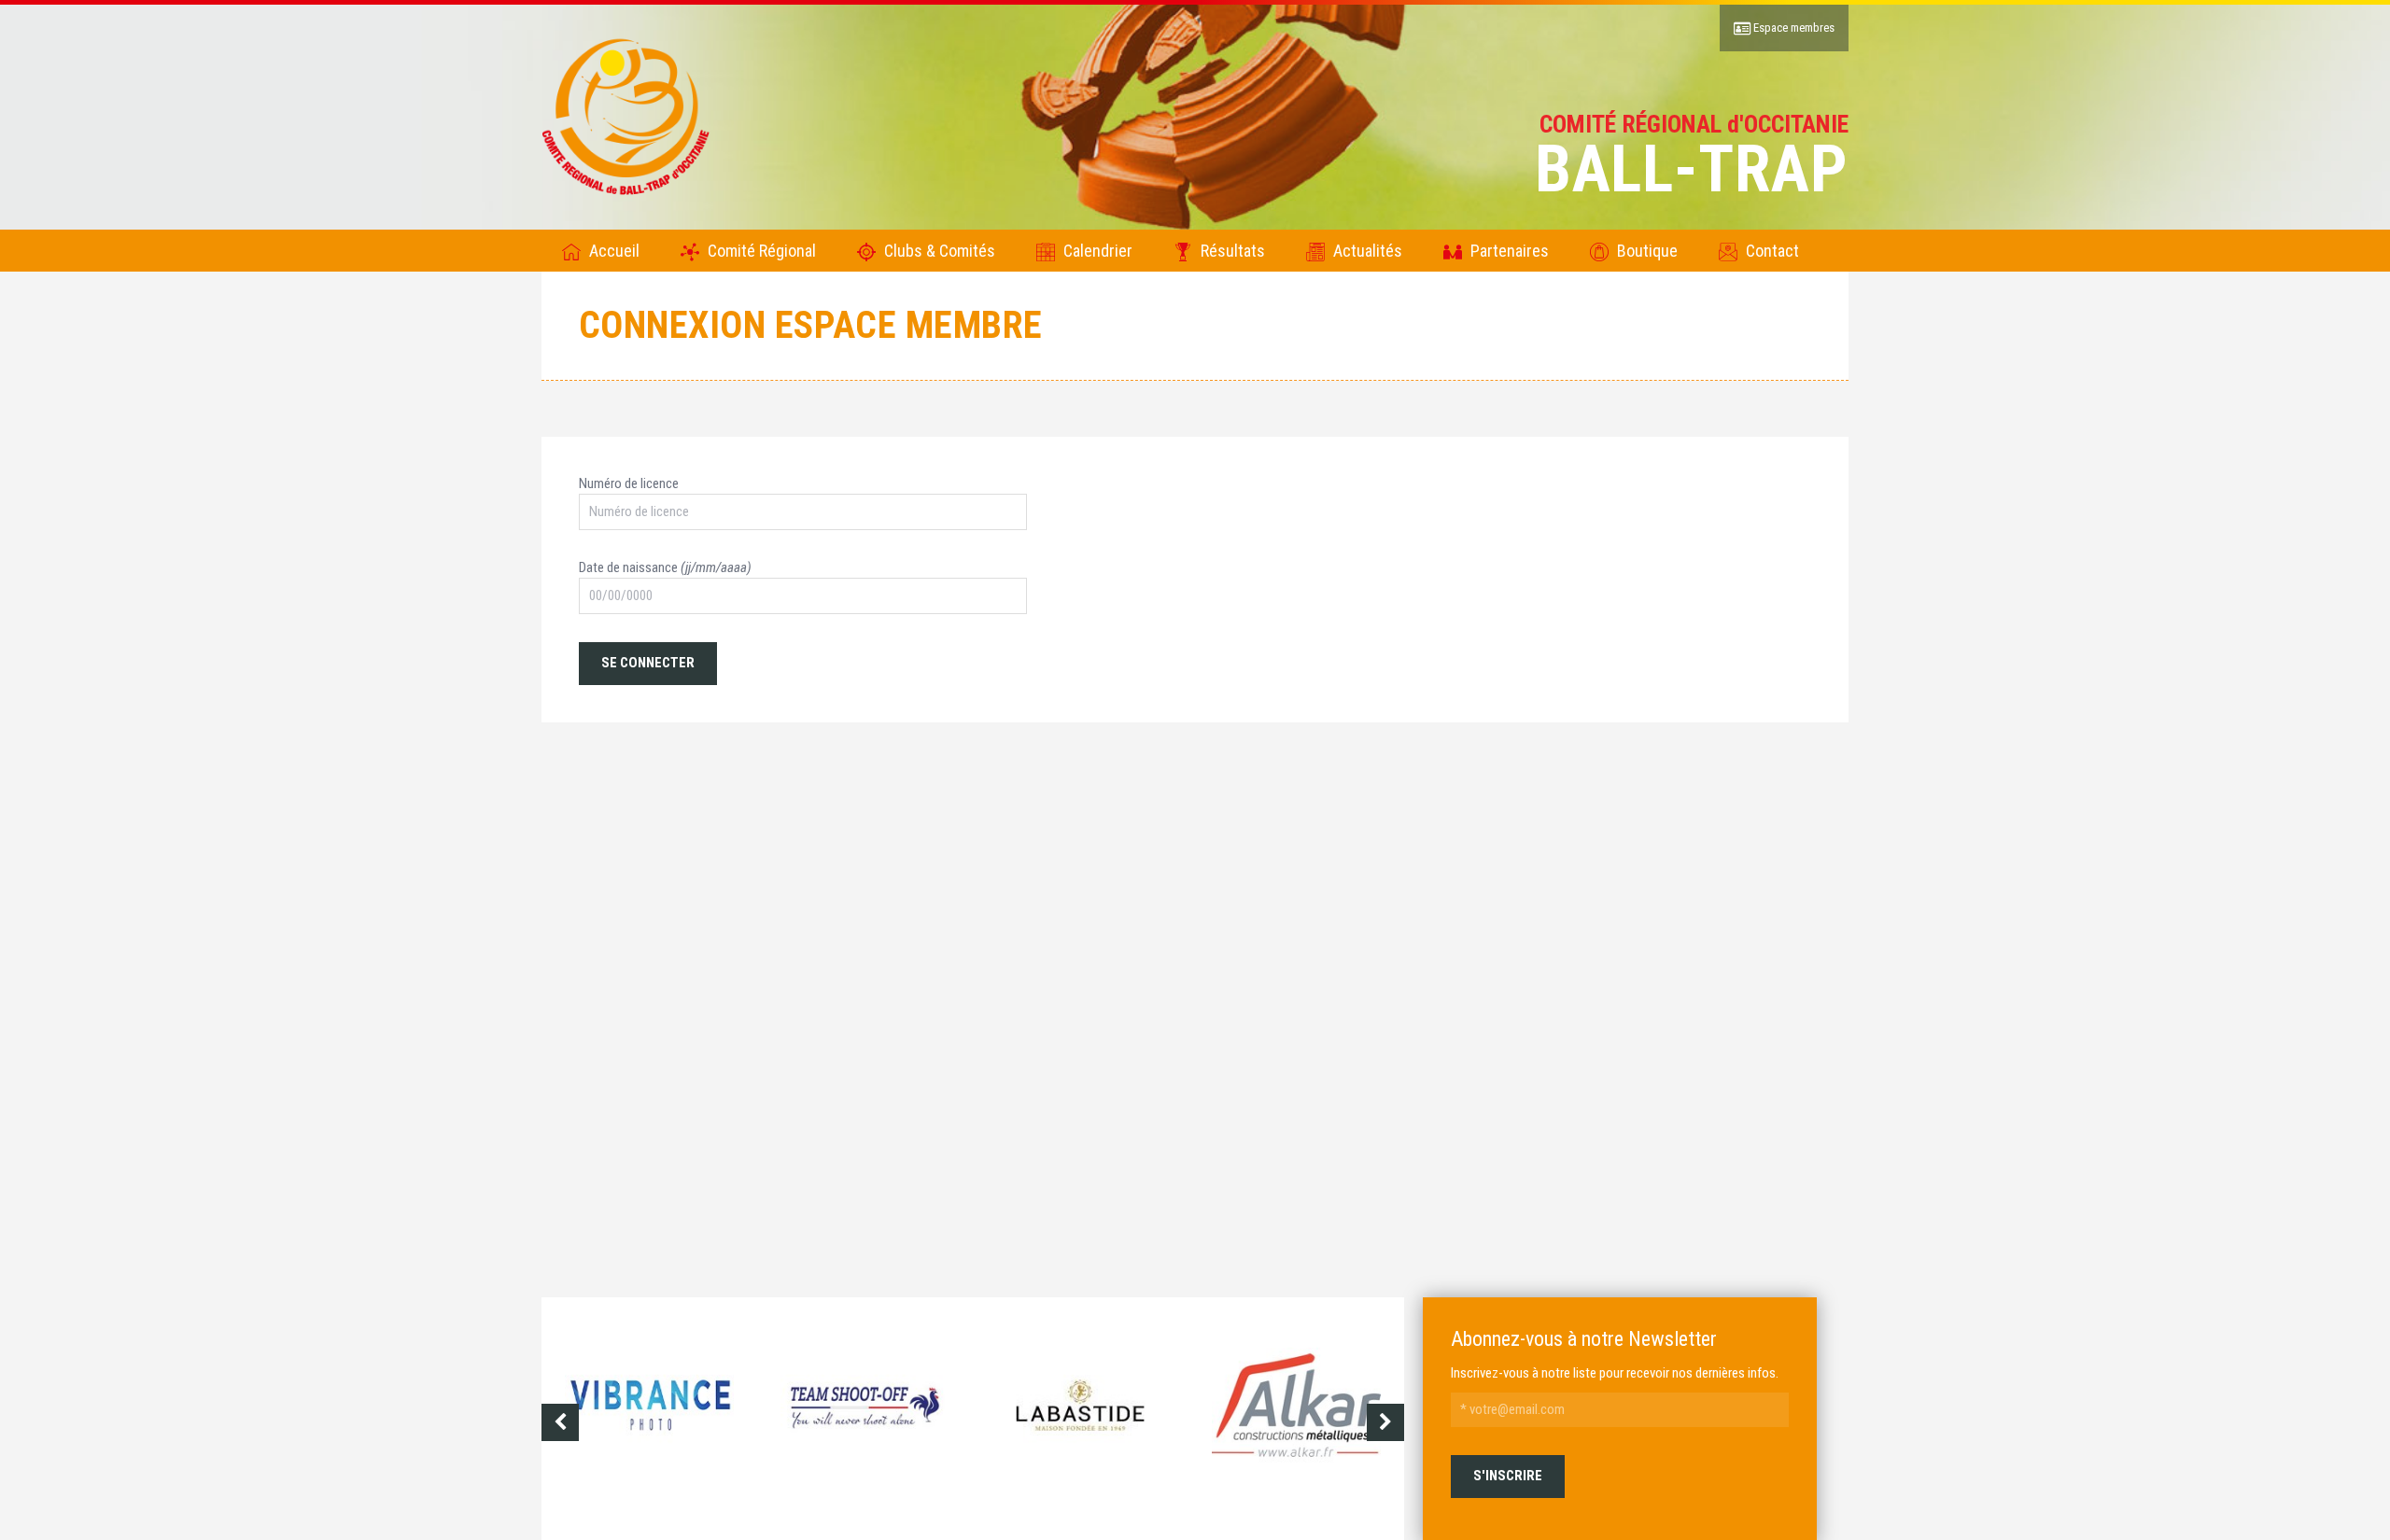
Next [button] (1385, 1422)
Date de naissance (665, 567)
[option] (649, 1422)
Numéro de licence (629, 483)
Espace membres (1792, 28)
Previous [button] (560, 1422)
